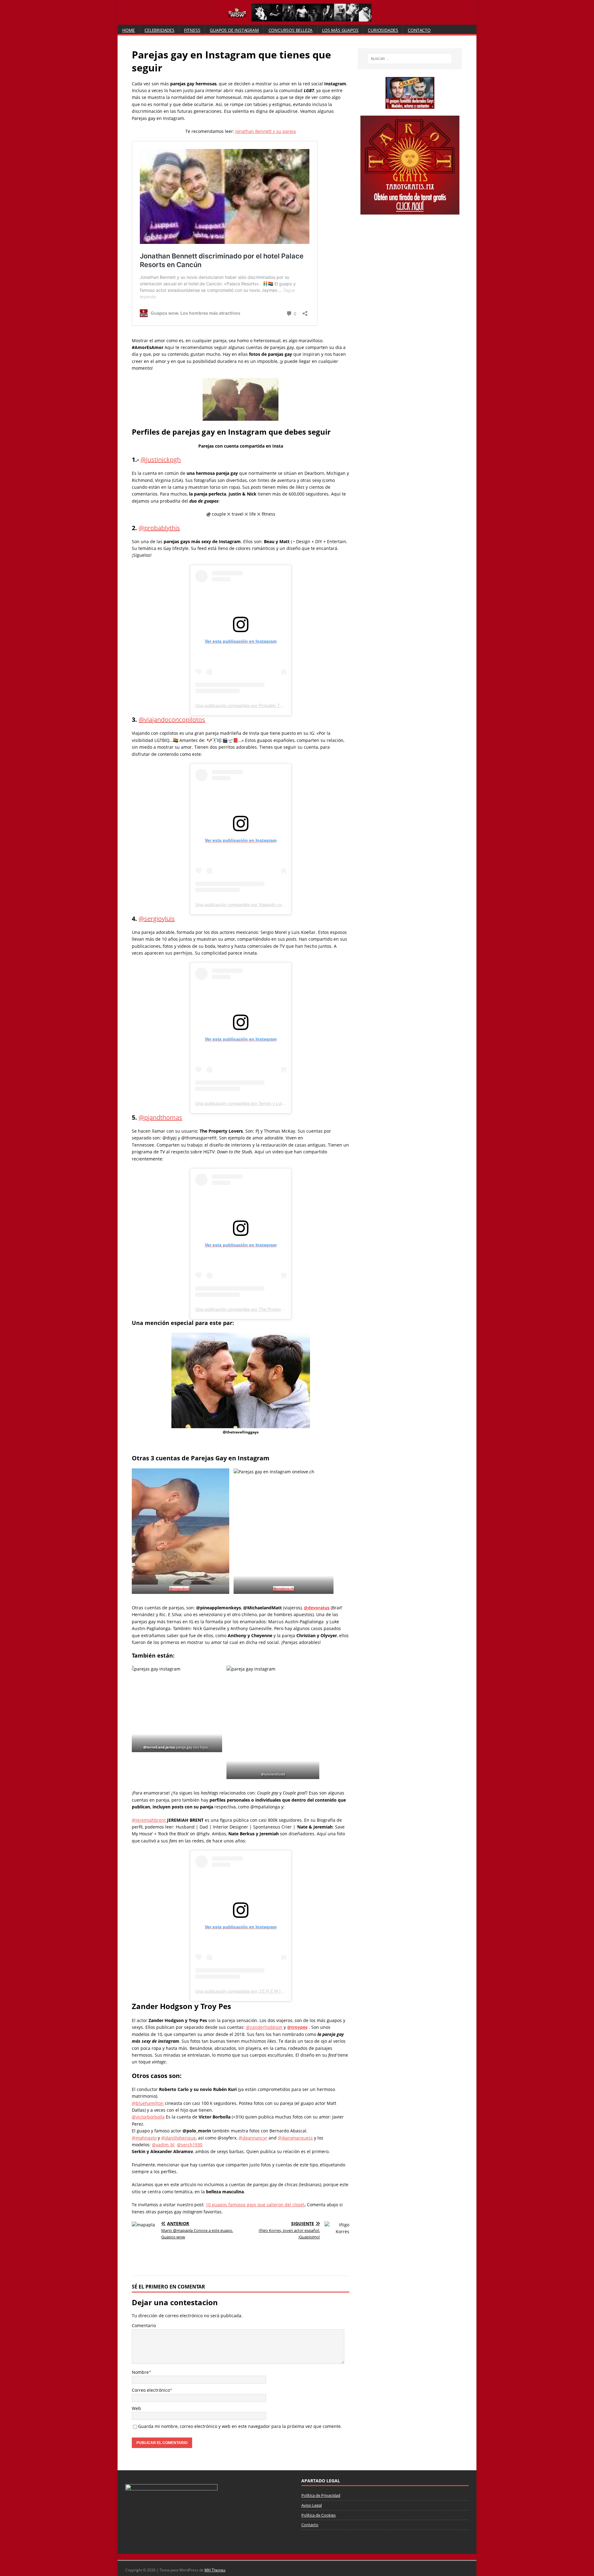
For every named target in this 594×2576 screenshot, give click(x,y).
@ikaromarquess (295, 2138)
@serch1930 (190, 2145)
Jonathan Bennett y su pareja (266, 131)
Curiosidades (383, 30)
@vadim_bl (163, 2145)
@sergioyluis (157, 919)
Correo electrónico (151, 2390)
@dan (167, 2138)
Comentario (144, 2325)
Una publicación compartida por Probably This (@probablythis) (257, 705)
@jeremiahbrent (149, 1820)
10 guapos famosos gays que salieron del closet (255, 2205)
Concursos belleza (291, 30)
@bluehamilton (148, 2103)
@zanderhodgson (264, 2027)
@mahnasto (144, 2138)
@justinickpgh (161, 460)
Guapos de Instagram (234, 30)
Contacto (419, 30)
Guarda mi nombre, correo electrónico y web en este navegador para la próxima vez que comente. (240, 2426)
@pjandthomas (160, 1117)
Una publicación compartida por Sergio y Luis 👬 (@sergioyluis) (258, 1103)
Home (129, 30)
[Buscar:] (410, 59)
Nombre (140, 2372)
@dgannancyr (253, 2138)
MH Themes (215, 2570)
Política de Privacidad (321, 2495)
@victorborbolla (148, 2117)
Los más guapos (340, 30)
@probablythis (159, 528)
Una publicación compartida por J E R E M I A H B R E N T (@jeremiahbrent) (270, 1991)
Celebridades (159, 30)
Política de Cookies (319, 2515)
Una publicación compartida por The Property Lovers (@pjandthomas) (264, 1309)
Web (136, 2408)
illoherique (185, 2138)
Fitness (192, 30)
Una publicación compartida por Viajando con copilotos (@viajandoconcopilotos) (274, 905)
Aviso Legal (312, 2505)
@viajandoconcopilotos (172, 720)
